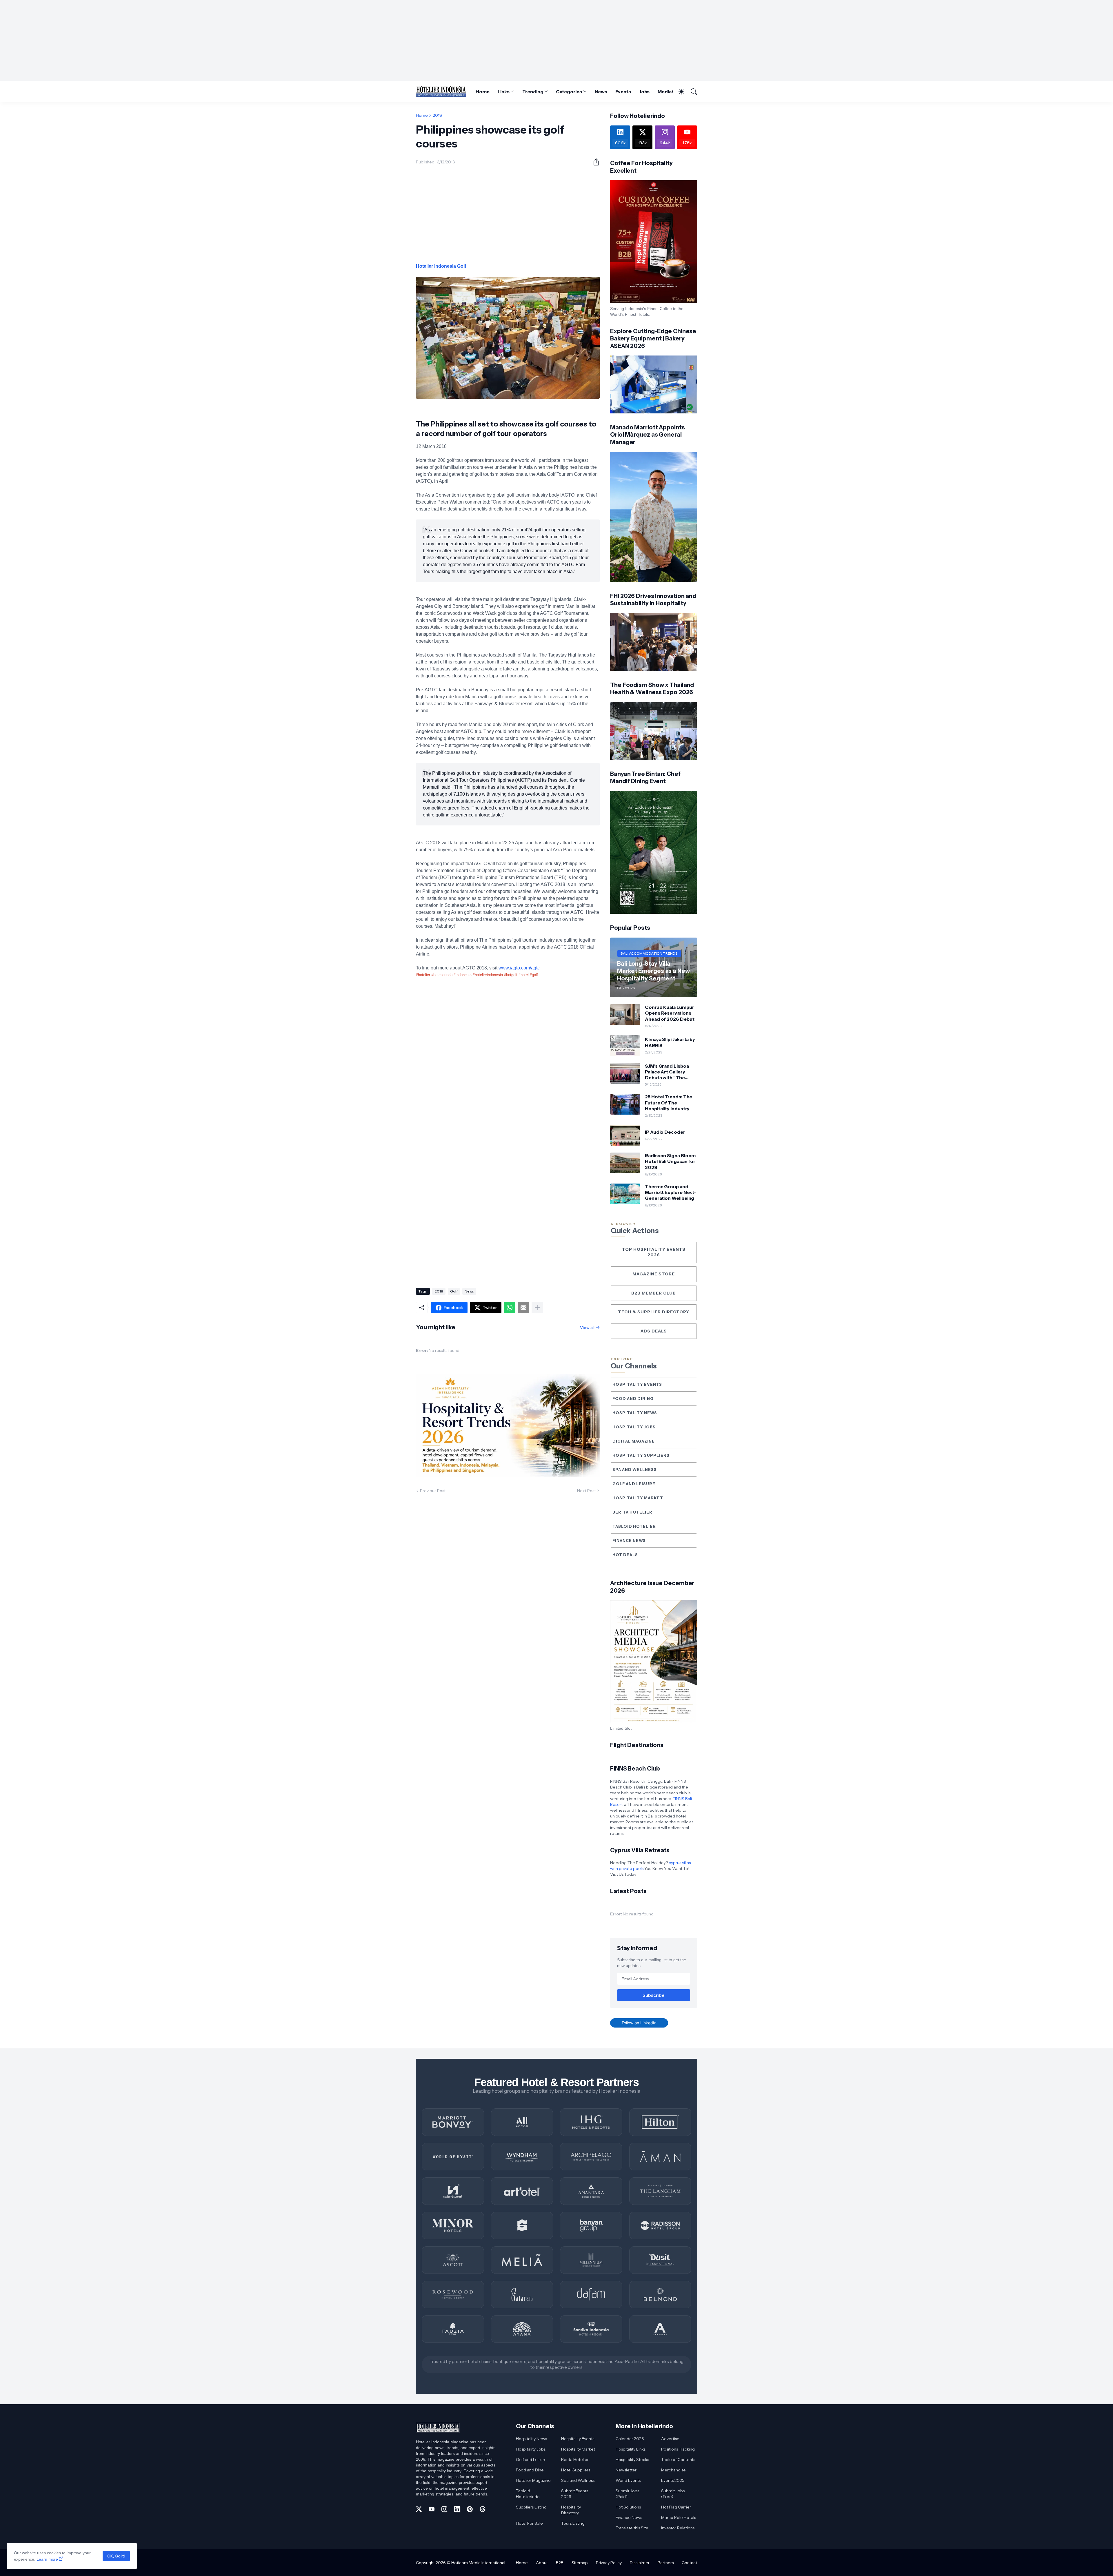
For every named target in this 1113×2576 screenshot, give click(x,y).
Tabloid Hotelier (634, 1526)
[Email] (523, 1308)
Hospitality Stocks (632, 2460)
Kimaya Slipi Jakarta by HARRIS (670, 1042)
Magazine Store (654, 1274)
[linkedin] (457, 2509)
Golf (454, 1291)
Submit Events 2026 (575, 2494)
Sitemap (580, 2563)
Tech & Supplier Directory (654, 1312)
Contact (689, 2563)
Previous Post (433, 1491)
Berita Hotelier (632, 1512)
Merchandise (673, 2470)
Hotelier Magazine (533, 2480)
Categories (569, 92)
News (601, 92)
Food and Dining (633, 1399)
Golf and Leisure (634, 1484)
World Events (628, 2480)
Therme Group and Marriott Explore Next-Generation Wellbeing (671, 1192)
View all (587, 1328)
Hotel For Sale (529, 2523)
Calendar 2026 (630, 2439)
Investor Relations (678, 2528)
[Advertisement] (556, 41)
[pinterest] (470, 2509)
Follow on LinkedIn (639, 2023)
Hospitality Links (631, 2449)
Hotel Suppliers (576, 2470)
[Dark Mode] (679, 92)
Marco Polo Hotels (679, 2517)
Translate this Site (632, 2528)
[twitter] (419, 2509)
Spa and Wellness (635, 1470)
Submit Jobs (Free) (673, 2494)
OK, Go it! (116, 2556)
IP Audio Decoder (665, 1132)
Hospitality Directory (571, 2510)
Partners (666, 2563)
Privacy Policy (609, 2563)
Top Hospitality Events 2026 (654, 1252)
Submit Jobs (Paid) (627, 2494)
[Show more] (537, 1308)
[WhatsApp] (510, 1308)
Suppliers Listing (531, 2507)
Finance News (629, 1541)
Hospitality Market (638, 1498)
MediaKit (668, 92)
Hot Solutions (628, 2507)
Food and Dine (530, 2470)
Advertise (670, 2439)
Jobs (644, 92)
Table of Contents (678, 2460)
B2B (560, 2563)
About (542, 2563)
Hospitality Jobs (634, 1427)
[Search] (691, 92)
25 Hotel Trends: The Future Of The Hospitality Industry (669, 1103)
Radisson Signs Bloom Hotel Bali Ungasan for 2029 (670, 1161)
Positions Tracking (678, 2449)
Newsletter (626, 2470)
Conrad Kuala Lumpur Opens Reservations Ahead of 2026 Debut (670, 1013)
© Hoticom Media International (476, 2563)
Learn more (47, 2559)
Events (623, 92)
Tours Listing (573, 2523)
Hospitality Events (637, 1384)
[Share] (594, 162)
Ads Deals (654, 1331)
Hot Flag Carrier (676, 2507)
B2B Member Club (654, 1293)
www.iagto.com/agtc (519, 968)
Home (483, 92)
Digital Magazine (634, 1441)
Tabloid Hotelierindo (528, 2494)
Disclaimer (640, 2563)
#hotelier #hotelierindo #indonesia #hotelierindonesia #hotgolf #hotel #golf (477, 975)
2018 (437, 115)
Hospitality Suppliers (641, 1455)
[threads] (483, 2509)
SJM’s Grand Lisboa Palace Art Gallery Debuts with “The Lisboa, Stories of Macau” (667, 1072)
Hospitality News (635, 1413)
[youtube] (432, 2509)
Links (504, 92)
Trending (533, 92)
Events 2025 (673, 2480)
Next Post (586, 1491)
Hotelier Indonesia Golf (441, 266)
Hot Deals (625, 1555)
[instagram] (444, 2509)
